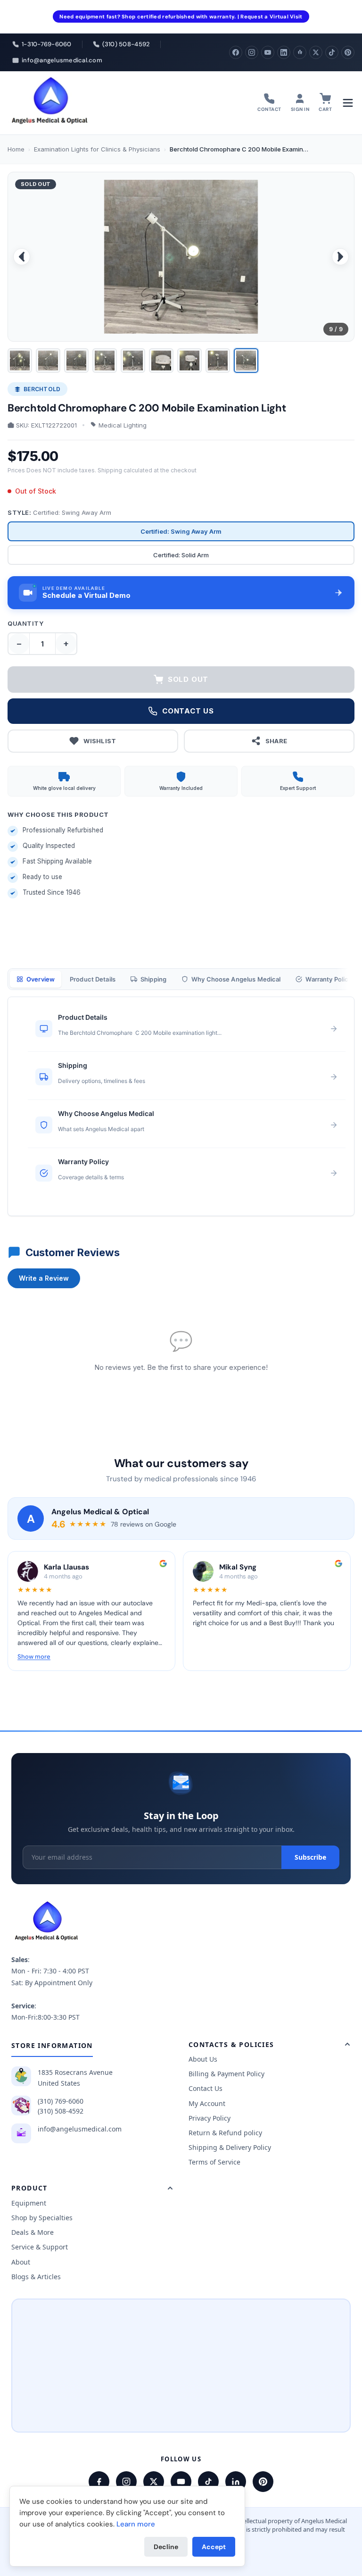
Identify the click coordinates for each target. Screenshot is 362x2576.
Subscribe (310, 1857)
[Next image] (340, 257)
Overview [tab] (41, 979)
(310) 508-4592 (61, 2111)
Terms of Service (214, 2162)
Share (276, 741)
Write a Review (44, 1278)
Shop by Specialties (42, 2218)
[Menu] (348, 103)
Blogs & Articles (36, 2277)
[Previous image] (22, 257)
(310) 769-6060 (61, 2101)
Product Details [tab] (93, 979)
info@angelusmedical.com (80, 2129)
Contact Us (206, 2088)
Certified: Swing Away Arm (181, 531)
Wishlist (100, 741)
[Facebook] (236, 52)
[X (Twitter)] (316, 52)
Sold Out (188, 679)
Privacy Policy (210, 2118)
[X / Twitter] (154, 2482)
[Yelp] (300, 52)
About (21, 2262)
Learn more (136, 2524)
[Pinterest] (348, 52)
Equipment (29, 2203)
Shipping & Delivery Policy (230, 2147)
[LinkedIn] (284, 52)
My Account (207, 2103)
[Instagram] (252, 52)
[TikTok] (332, 52)
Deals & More (33, 2232)
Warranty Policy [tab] (329, 979)
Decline (166, 2547)
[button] (181, 593)
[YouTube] (268, 52)
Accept (214, 2547)
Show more (34, 1657)
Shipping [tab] (153, 979)
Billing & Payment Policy (226, 2074)
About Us (203, 2059)
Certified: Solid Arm (181, 555)
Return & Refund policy (225, 2133)
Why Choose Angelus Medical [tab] (236, 979)
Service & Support (40, 2247)
